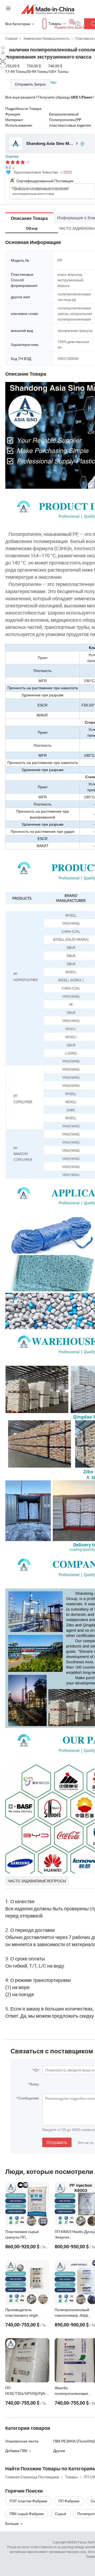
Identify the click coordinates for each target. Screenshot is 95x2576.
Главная (11, 38)
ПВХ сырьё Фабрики (27, 2514)
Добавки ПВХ (16, 2451)
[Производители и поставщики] (48, 9)
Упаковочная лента (22, 2441)
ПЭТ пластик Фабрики (28, 2501)
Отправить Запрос (30, 84)
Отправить (57, 2142)
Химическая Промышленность (46, 38)
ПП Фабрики (69, 2501)
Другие (59, 2451)
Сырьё (61, 2514)
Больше (12, 2523)
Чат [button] (53, 82)
